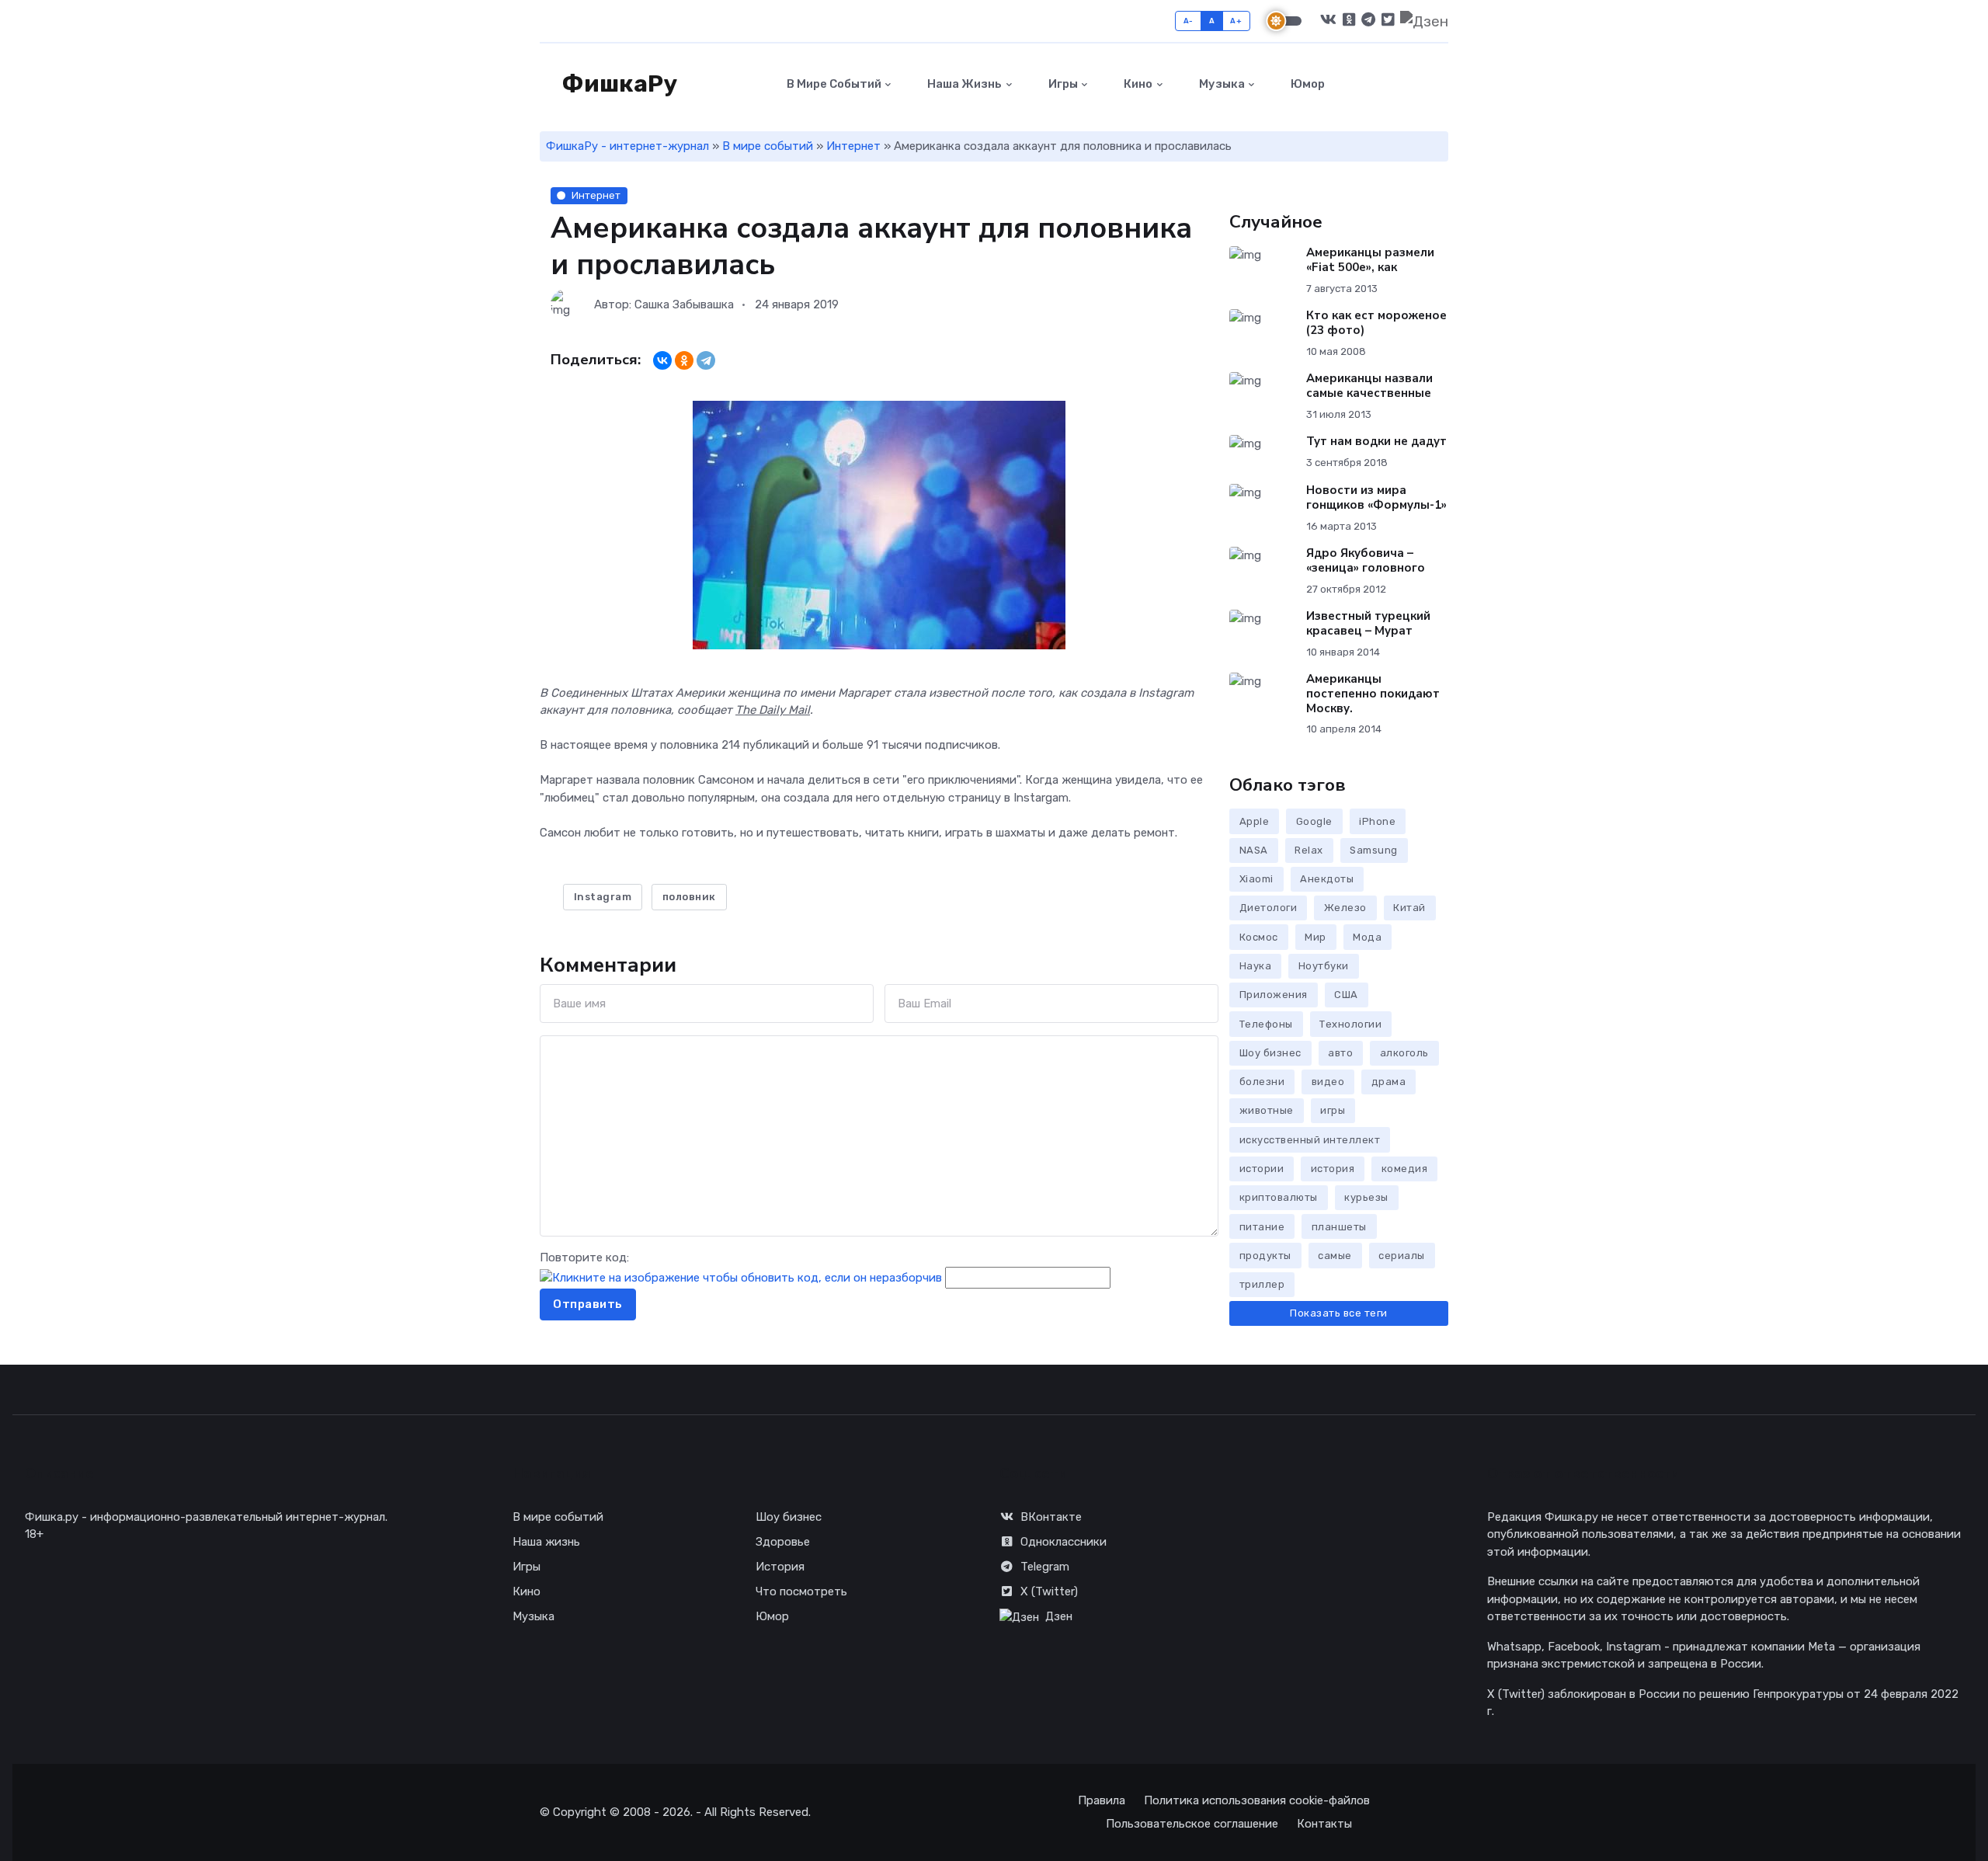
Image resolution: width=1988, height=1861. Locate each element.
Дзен (1059, 1616)
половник (689, 897)
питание (1262, 1227)
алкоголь (1404, 1053)
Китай (1409, 908)
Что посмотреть (801, 1591)
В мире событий (833, 84)
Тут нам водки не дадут (1376, 441)
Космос (1259, 937)
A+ (1236, 21)
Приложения (1274, 995)
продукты (1265, 1256)
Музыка (1221, 84)
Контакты (1324, 1824)
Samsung (1374, 850)
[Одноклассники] (684, 360)
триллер (1262, 1284)
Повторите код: (584, 1257)
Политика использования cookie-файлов (1257, 1800)
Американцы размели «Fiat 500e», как (1370, 260)
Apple (1255, 821)
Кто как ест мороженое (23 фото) (1376, 323)
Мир (1315, 937)
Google (1314, 821)
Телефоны (1266, 1024)
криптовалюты (1279, 1197)
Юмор (1307, 84)
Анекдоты (1327, 879)
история (1333, 1169)
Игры (1062, 84)
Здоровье (783, 1542)
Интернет (853, 146)
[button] (1439, 84)
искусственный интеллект (1310, 1140)
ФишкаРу (617, 84)
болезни (1262, 1082)
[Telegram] (706, 360)
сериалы (1402, 1256)
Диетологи (1269, 908)
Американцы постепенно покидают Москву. (1373, 694)
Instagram (603, 897)
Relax (1309, 850)
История (780, 1567)
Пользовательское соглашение (1192, 1824)
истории (1262, 1169)
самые (1335, 1256)
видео (1328, 1082)
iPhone (1377, 821)
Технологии (1350, 1024)
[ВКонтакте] (662, 360)
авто (1340, 1053)
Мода (1367, 937)
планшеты (1339, 1227)
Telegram (1045, 1567)
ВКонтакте (1051, 1517)
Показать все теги (1339, 1313)
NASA (1254, 850)
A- (1189, 21)
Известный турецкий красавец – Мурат (1368, 623)
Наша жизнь (963, 84)
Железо (1345, 908)
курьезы (1366, 1197)
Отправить (588, 1304)
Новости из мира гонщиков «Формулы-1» (1376, 497)
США (1346, 995)
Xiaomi (1256, 879)
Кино (1137, 84)
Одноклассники (1064, 1542)
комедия (1405, 1169)
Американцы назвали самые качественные (1369, 386)
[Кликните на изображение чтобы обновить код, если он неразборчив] (741, 1278)
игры (1333, 1110)
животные (1267, 1110)
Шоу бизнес (1270, 1053)
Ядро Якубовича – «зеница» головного (1366, 560)
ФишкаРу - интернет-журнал (627, 146)
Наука (1256, 966)
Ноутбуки (1324, 966)
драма (1389, 1082)
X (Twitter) (1049, 1591)
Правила (1102, 1800)
